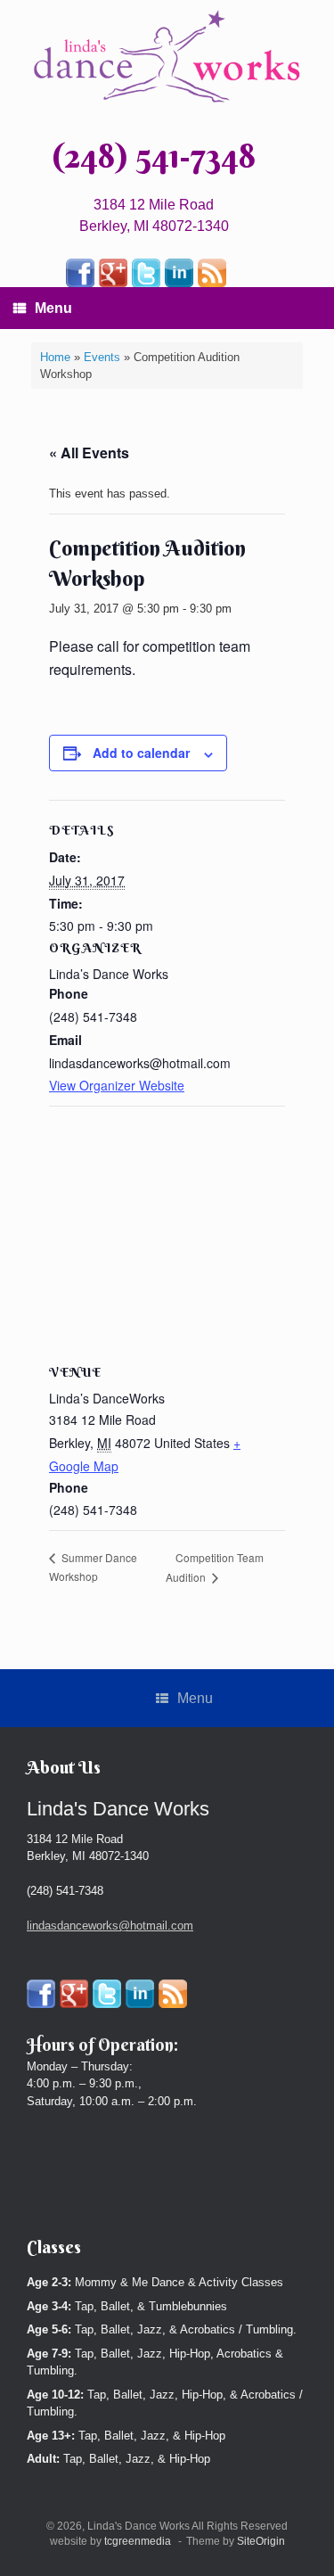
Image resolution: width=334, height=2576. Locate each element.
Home (55, 357)
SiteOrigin (261, 2541)
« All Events (89, 453)
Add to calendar (141, 753)
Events (102, 357)
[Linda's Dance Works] (167, 57)
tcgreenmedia (138, 2541)
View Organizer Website (117, 1085)
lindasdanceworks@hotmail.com (110, 1926)
